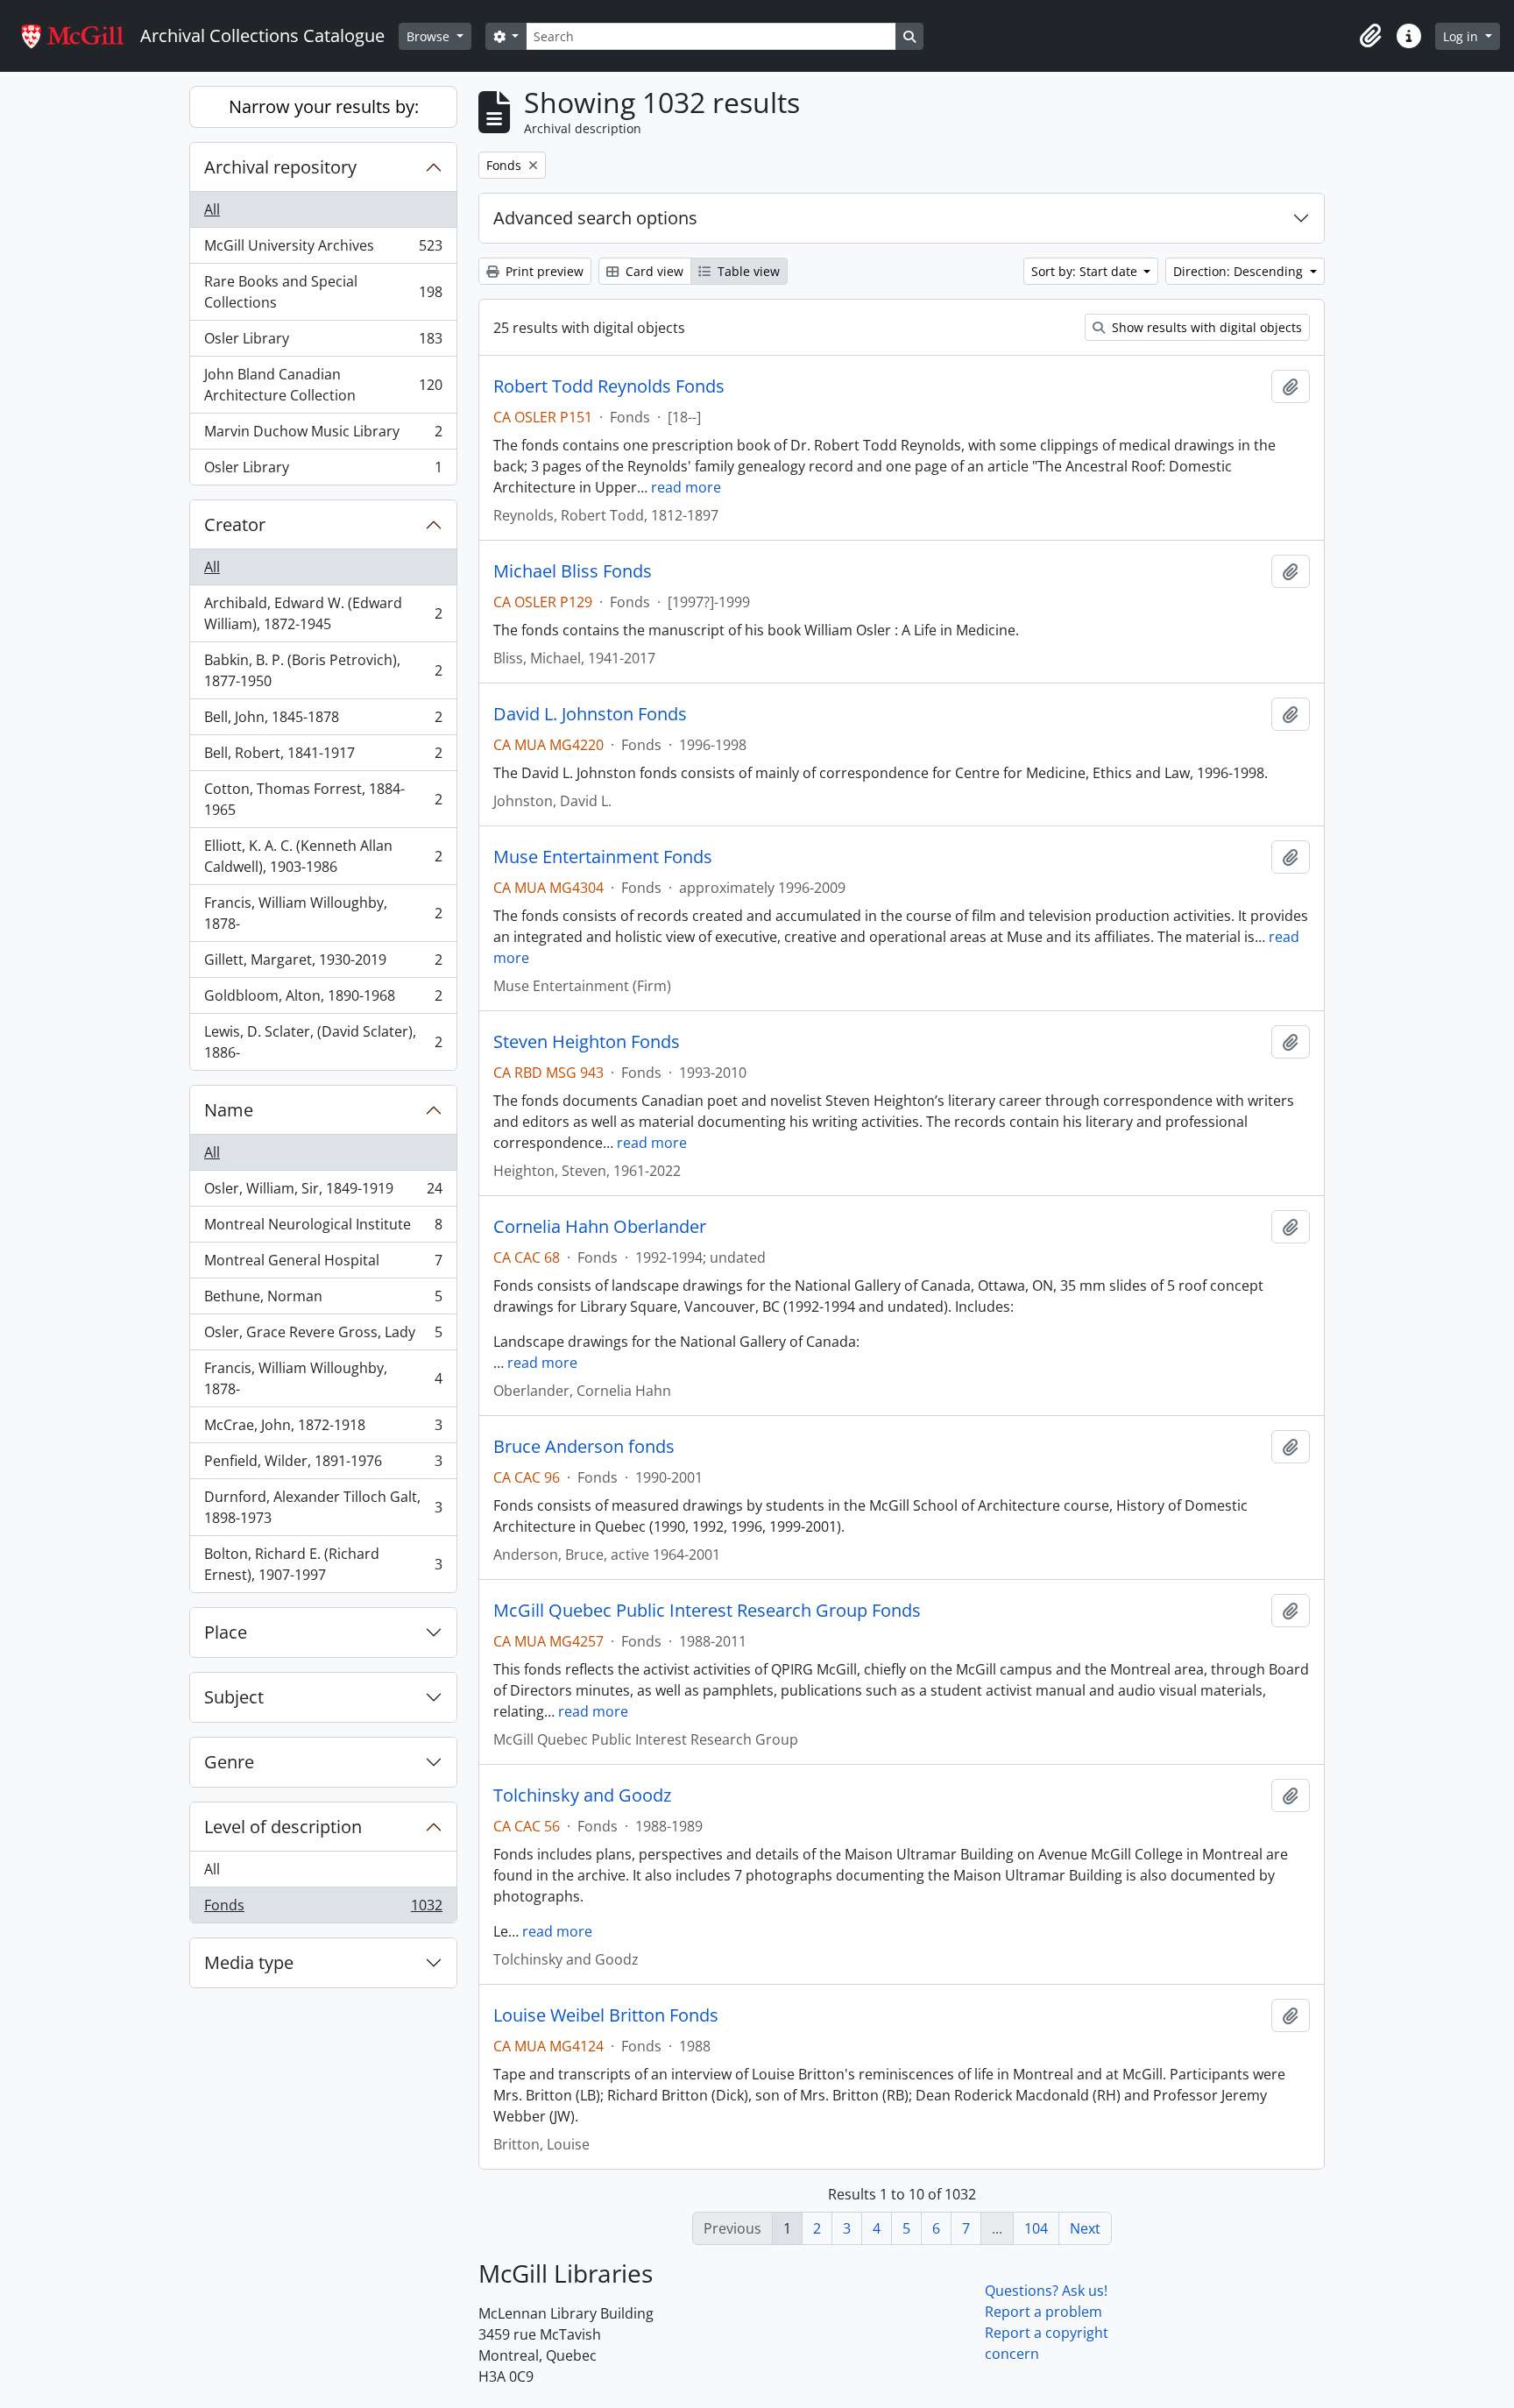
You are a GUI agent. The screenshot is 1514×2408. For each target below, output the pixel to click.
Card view (653, 271)
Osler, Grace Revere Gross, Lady (323, 1336)
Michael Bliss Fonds (573, 571)
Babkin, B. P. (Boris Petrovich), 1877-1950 (323, 670)
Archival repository (280, 167)
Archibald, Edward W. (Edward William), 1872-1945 (323, 613)
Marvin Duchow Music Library (323, 436)
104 (1036, 2228)
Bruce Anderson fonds (584, 1447)
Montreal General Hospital (323, 1264)
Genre (229, 1762)
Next (1085, 2228)
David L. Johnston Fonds (590, 714)
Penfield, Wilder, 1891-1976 (323, 1465)
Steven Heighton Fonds (587, 1042)
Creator (235, 524)
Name (229, 1110)
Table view (747, 271)
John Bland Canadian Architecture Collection (323, 385)
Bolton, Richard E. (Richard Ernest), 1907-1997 (323, 1564)
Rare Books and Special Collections (323, 292)
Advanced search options (595, 218)
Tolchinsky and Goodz (582, 1795)
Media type (249, 1962)
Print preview (543, 271)
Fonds (323, 1909)
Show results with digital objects (1205, 327)
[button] (1370, 36)
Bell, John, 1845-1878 (323, 721)
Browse (430, 36)
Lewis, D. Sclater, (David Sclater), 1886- (323, 1042)
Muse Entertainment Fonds (603, 857)
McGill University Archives (323, 250)
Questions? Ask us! (1046, 2291)
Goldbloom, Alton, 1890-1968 (323, 1000)
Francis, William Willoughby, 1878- (323, 913)
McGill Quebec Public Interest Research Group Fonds (707, 1611)
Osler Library (323, 343)
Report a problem (1044, 2312)
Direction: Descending (1240, 271)
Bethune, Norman (323, 1300)
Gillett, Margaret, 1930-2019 (323, 964)
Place (226, 1632)
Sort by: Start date (1086, 271)
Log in (1462, 36)
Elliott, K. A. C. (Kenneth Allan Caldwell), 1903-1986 (323, 856)
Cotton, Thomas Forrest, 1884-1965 (323, 799)
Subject (234, 1697)
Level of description (283, 1827)
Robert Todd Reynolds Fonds (609, 386)
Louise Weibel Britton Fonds (606, 2015)
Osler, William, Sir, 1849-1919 (323, 1193)
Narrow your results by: (324, 106)
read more (686, 487)
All (212, 209)
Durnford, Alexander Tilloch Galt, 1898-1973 (323, 1507)
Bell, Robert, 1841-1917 (323, 757)
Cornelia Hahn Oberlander (600, 1227)
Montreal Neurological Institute (323, 1229)
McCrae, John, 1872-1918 (323, 1429)
